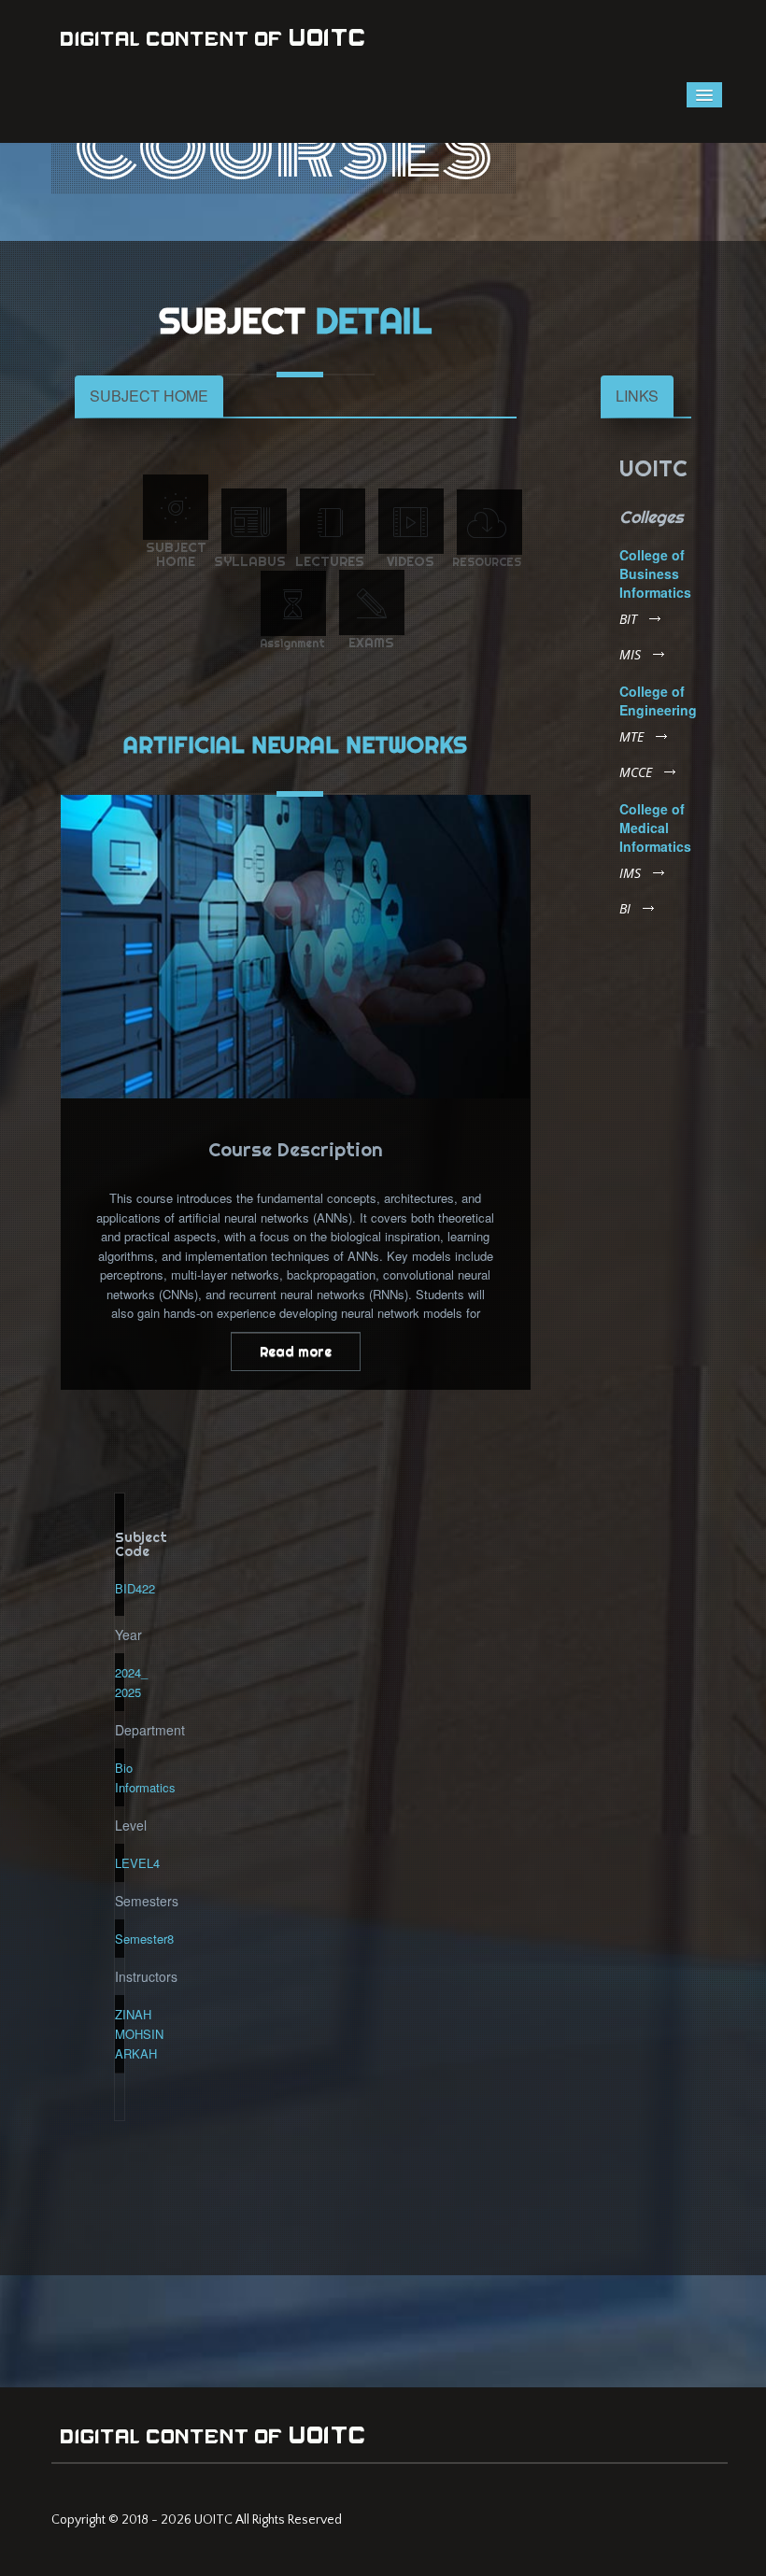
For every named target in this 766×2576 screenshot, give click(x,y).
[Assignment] (293, 603)
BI (625, 909)
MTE (631, 737)
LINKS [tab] (637, 396)
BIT (628, 619)
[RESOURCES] (489, 522)
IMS (630, 873)
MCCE (636, 772)
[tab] (149, 396)
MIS (630, 655)
